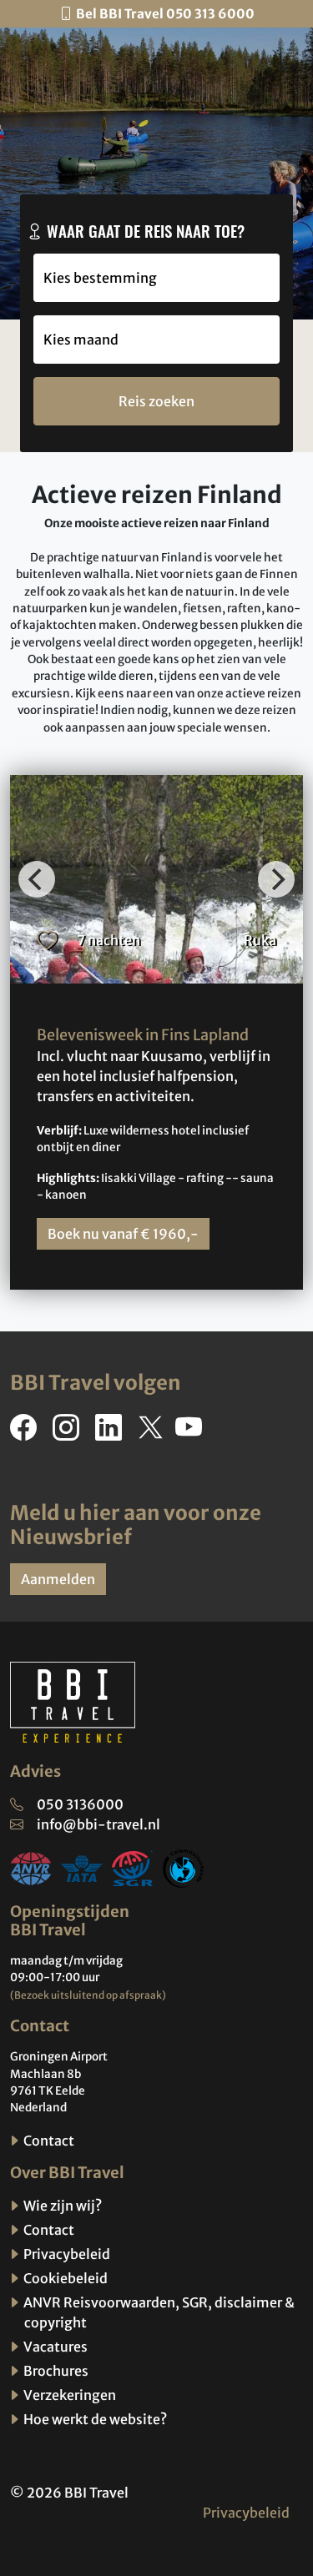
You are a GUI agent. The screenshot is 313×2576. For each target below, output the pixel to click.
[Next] (276, 879)
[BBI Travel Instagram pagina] (69, 1432)
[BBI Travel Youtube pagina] (192, 1432)
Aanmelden (58, 1579)
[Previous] (37, 879)
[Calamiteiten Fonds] (184, 1867)
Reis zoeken (156, 401)
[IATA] (82, 1867)
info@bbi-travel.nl (98, 1824)
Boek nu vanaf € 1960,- (123, 1234)
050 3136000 (80, 1804)
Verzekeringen (68, 2395)
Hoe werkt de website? (94, 2419)
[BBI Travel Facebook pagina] (27, 1432)
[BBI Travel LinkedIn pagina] (112, 1432)
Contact (48, 2141)
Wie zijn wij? (61, 2206)
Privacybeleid (66, 2254)
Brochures (55, 2371)
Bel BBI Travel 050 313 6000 (165, 14)
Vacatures (54, 2347)
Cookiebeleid (64, 2278)
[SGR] (133, 1867)
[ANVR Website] (31, 1867)
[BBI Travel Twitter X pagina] (152, 1432)
